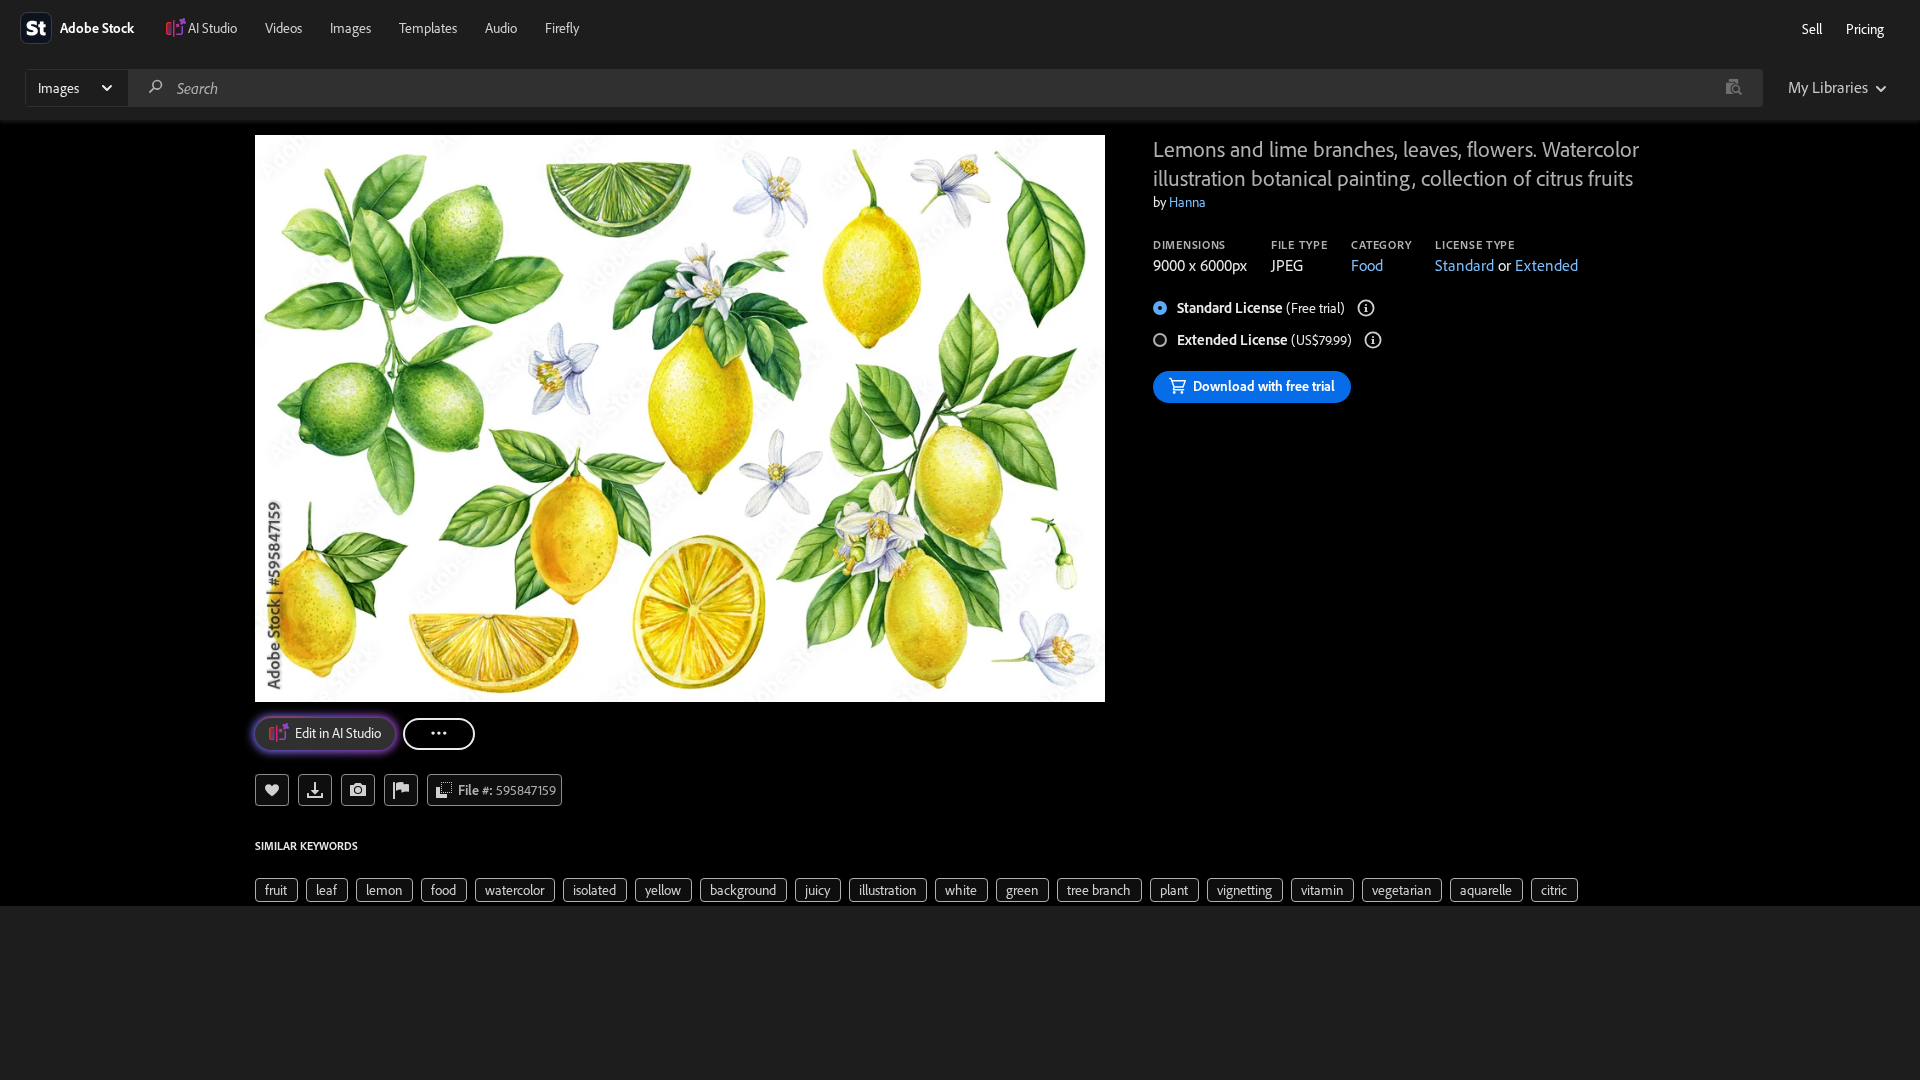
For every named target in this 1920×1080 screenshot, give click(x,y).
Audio (501, 28)
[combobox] (945, 88)
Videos (283, 28)
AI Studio (212, 28)
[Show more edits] (439, 734)
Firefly (562, 28)
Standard (1464, 265)
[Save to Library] (272, 790)
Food (1367, 265)
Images (350, 28)
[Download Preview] (315, 790)
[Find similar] (1733, 88)
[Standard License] (1366, 308)
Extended (1546, 265)
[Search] (156, 87)
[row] (276, 890)
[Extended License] (1373, 340)
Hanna (1187, 202)
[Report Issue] (401, 790)
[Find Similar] (358, 790)
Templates (428, 28)
